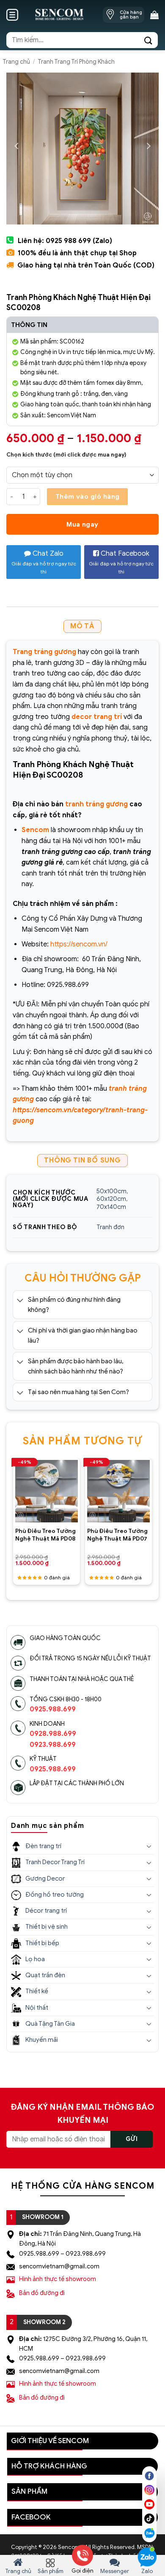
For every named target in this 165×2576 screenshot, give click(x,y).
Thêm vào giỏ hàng (88, 496)
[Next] (149, 1511)
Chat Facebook (121, 562)
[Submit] (148, 40)
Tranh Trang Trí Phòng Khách (76, 62)
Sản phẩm (51, 2571)
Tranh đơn (110, 1227)
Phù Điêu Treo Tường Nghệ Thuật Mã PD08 (45, 1535)
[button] (12, 15)
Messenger (115, 2571)
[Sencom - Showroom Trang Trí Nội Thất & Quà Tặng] (59, 15)
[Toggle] (20, 1300)
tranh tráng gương (96, 804)
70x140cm (111, 1207)
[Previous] (16, 1511)
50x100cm (111, 1191)
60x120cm (111, 1199)
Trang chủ (16, 62)
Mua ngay (82, 524)
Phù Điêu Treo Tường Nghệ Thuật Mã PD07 (117, 1535)
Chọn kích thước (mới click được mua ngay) (66, 455)
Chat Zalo (44, 562)
